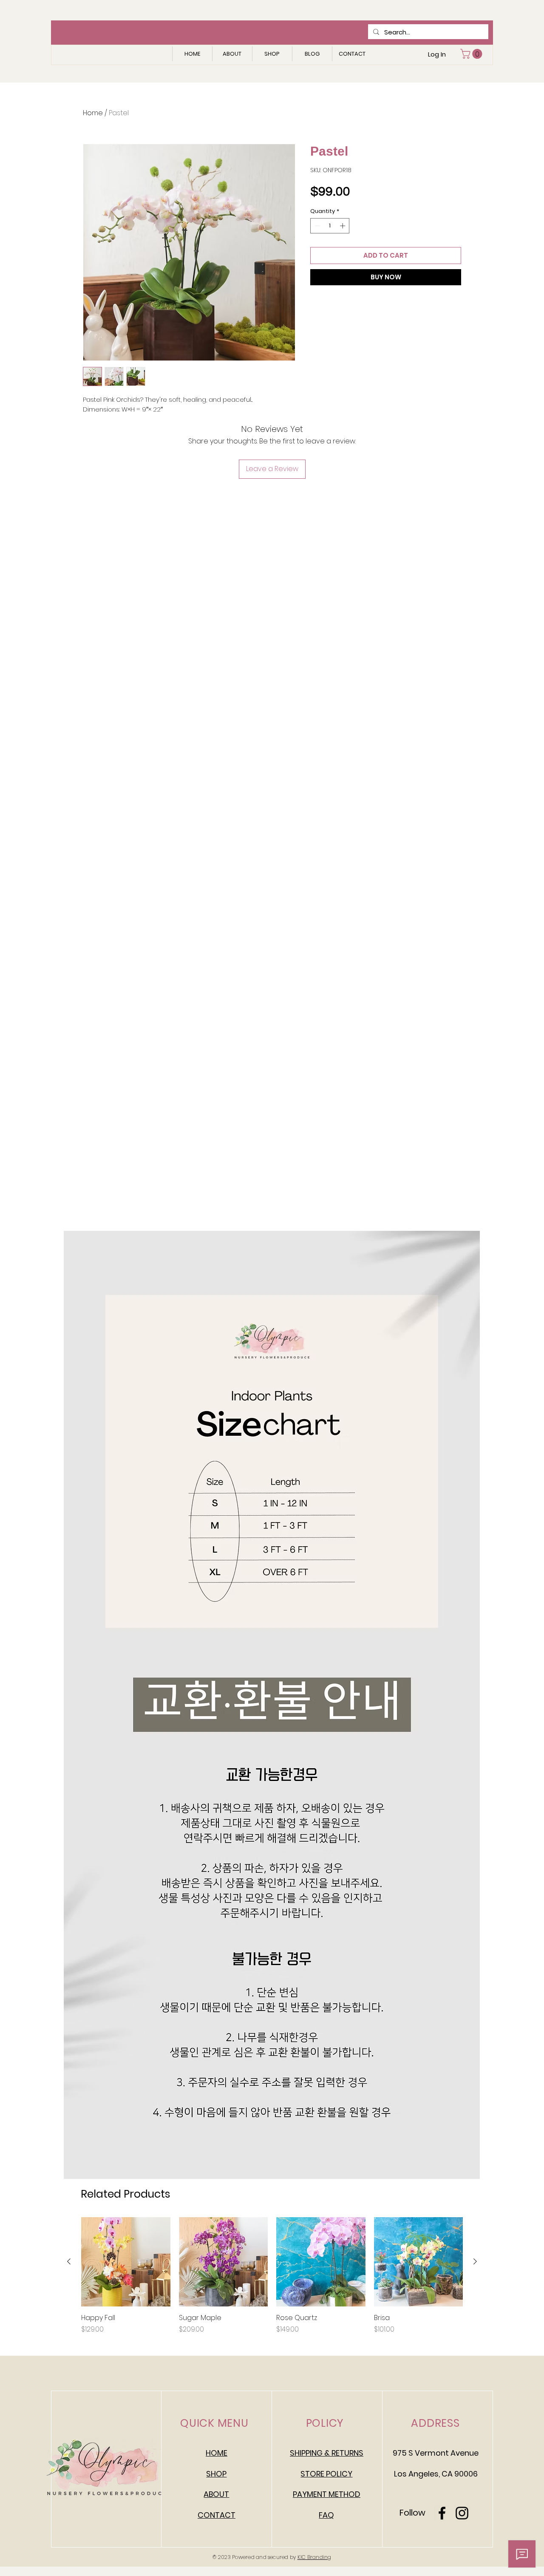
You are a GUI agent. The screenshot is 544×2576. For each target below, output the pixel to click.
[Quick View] (126, 2262)
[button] (472, 54)
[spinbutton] (330, 226)
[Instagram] (462, 2513)
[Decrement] (317, 226)
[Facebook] (442, 2513)
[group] (272, 2276)
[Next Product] (475, 2261)
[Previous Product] (69, 2261)
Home (93, 113)
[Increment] (343, 226)
